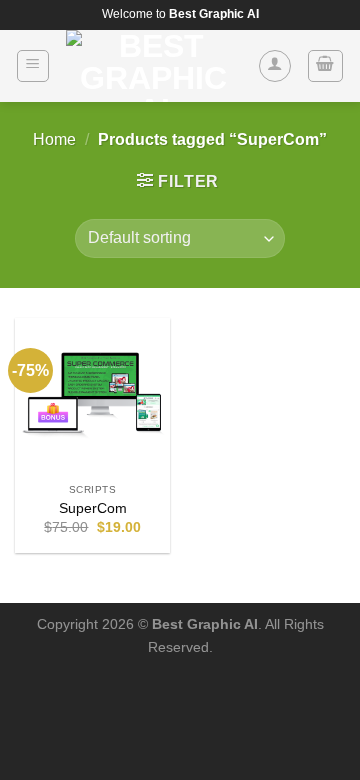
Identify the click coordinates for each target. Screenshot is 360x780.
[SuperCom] (92, 395)
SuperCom (93, 508)
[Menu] (33, 66)
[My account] (275, 66)
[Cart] (326, 66)
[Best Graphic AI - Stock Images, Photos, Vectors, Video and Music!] (154, 66)
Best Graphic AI (205, 624)
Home (54, 139)
